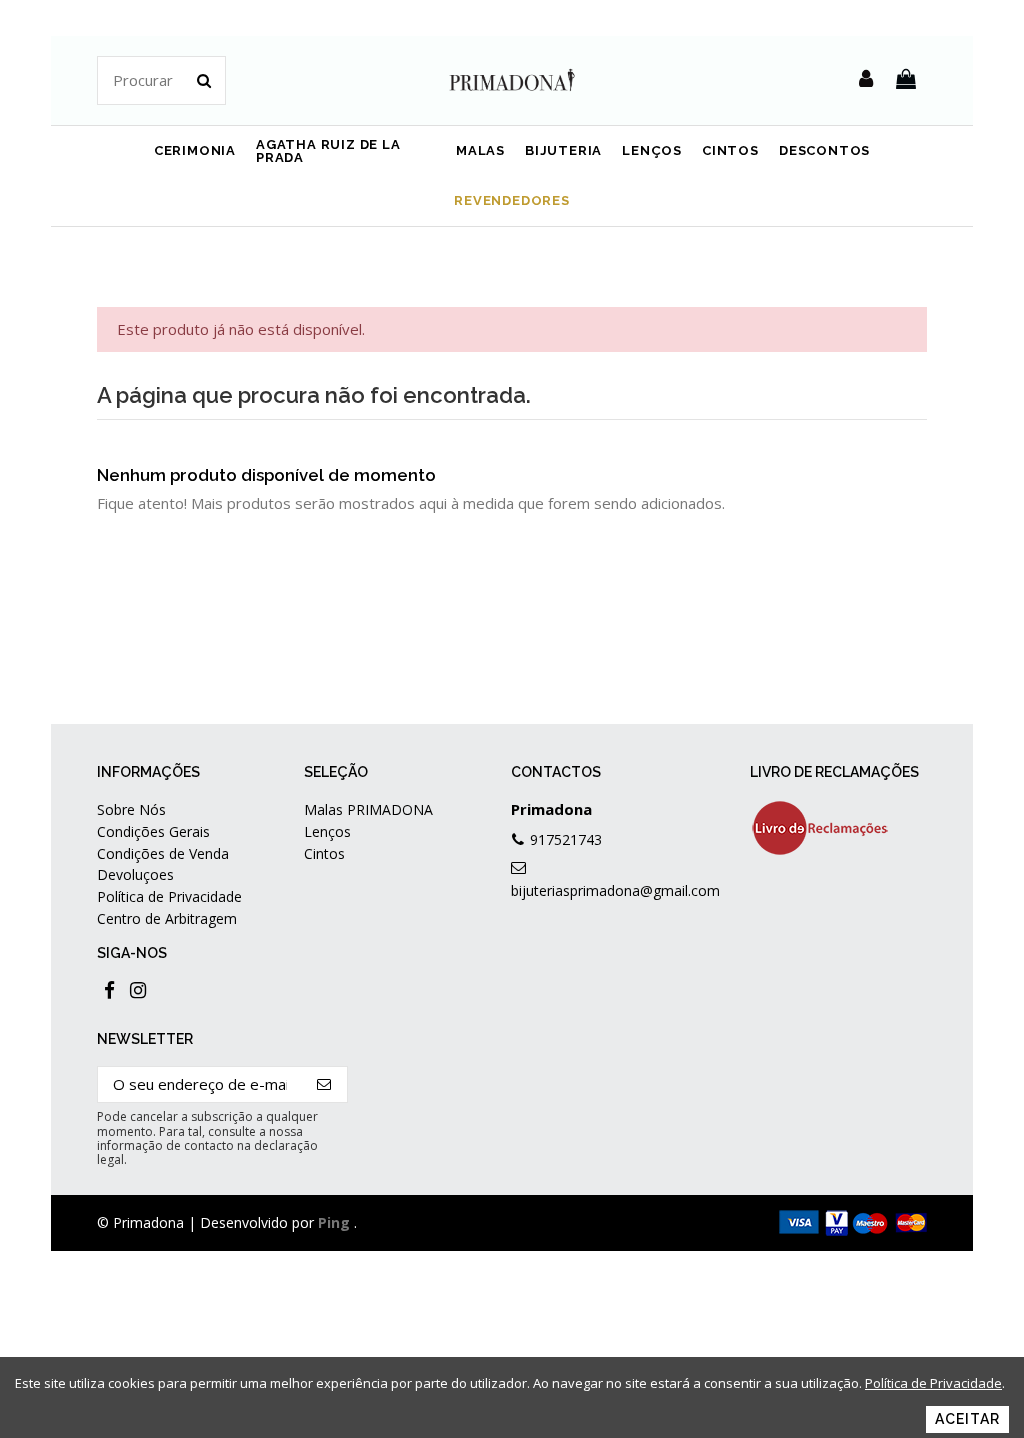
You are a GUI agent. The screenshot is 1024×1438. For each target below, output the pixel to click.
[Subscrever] (324, 1084)
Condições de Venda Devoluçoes (163, 864)
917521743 (566, 839)
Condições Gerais (153, 831)
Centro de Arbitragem (167, 918)
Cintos (324, 853)
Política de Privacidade (169, 896)
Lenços (327, 831)
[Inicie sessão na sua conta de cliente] (866, 80)
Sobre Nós (131, 809)
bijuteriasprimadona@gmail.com (615, 890)
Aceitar (967, 1419)
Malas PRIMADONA (368, 809)
